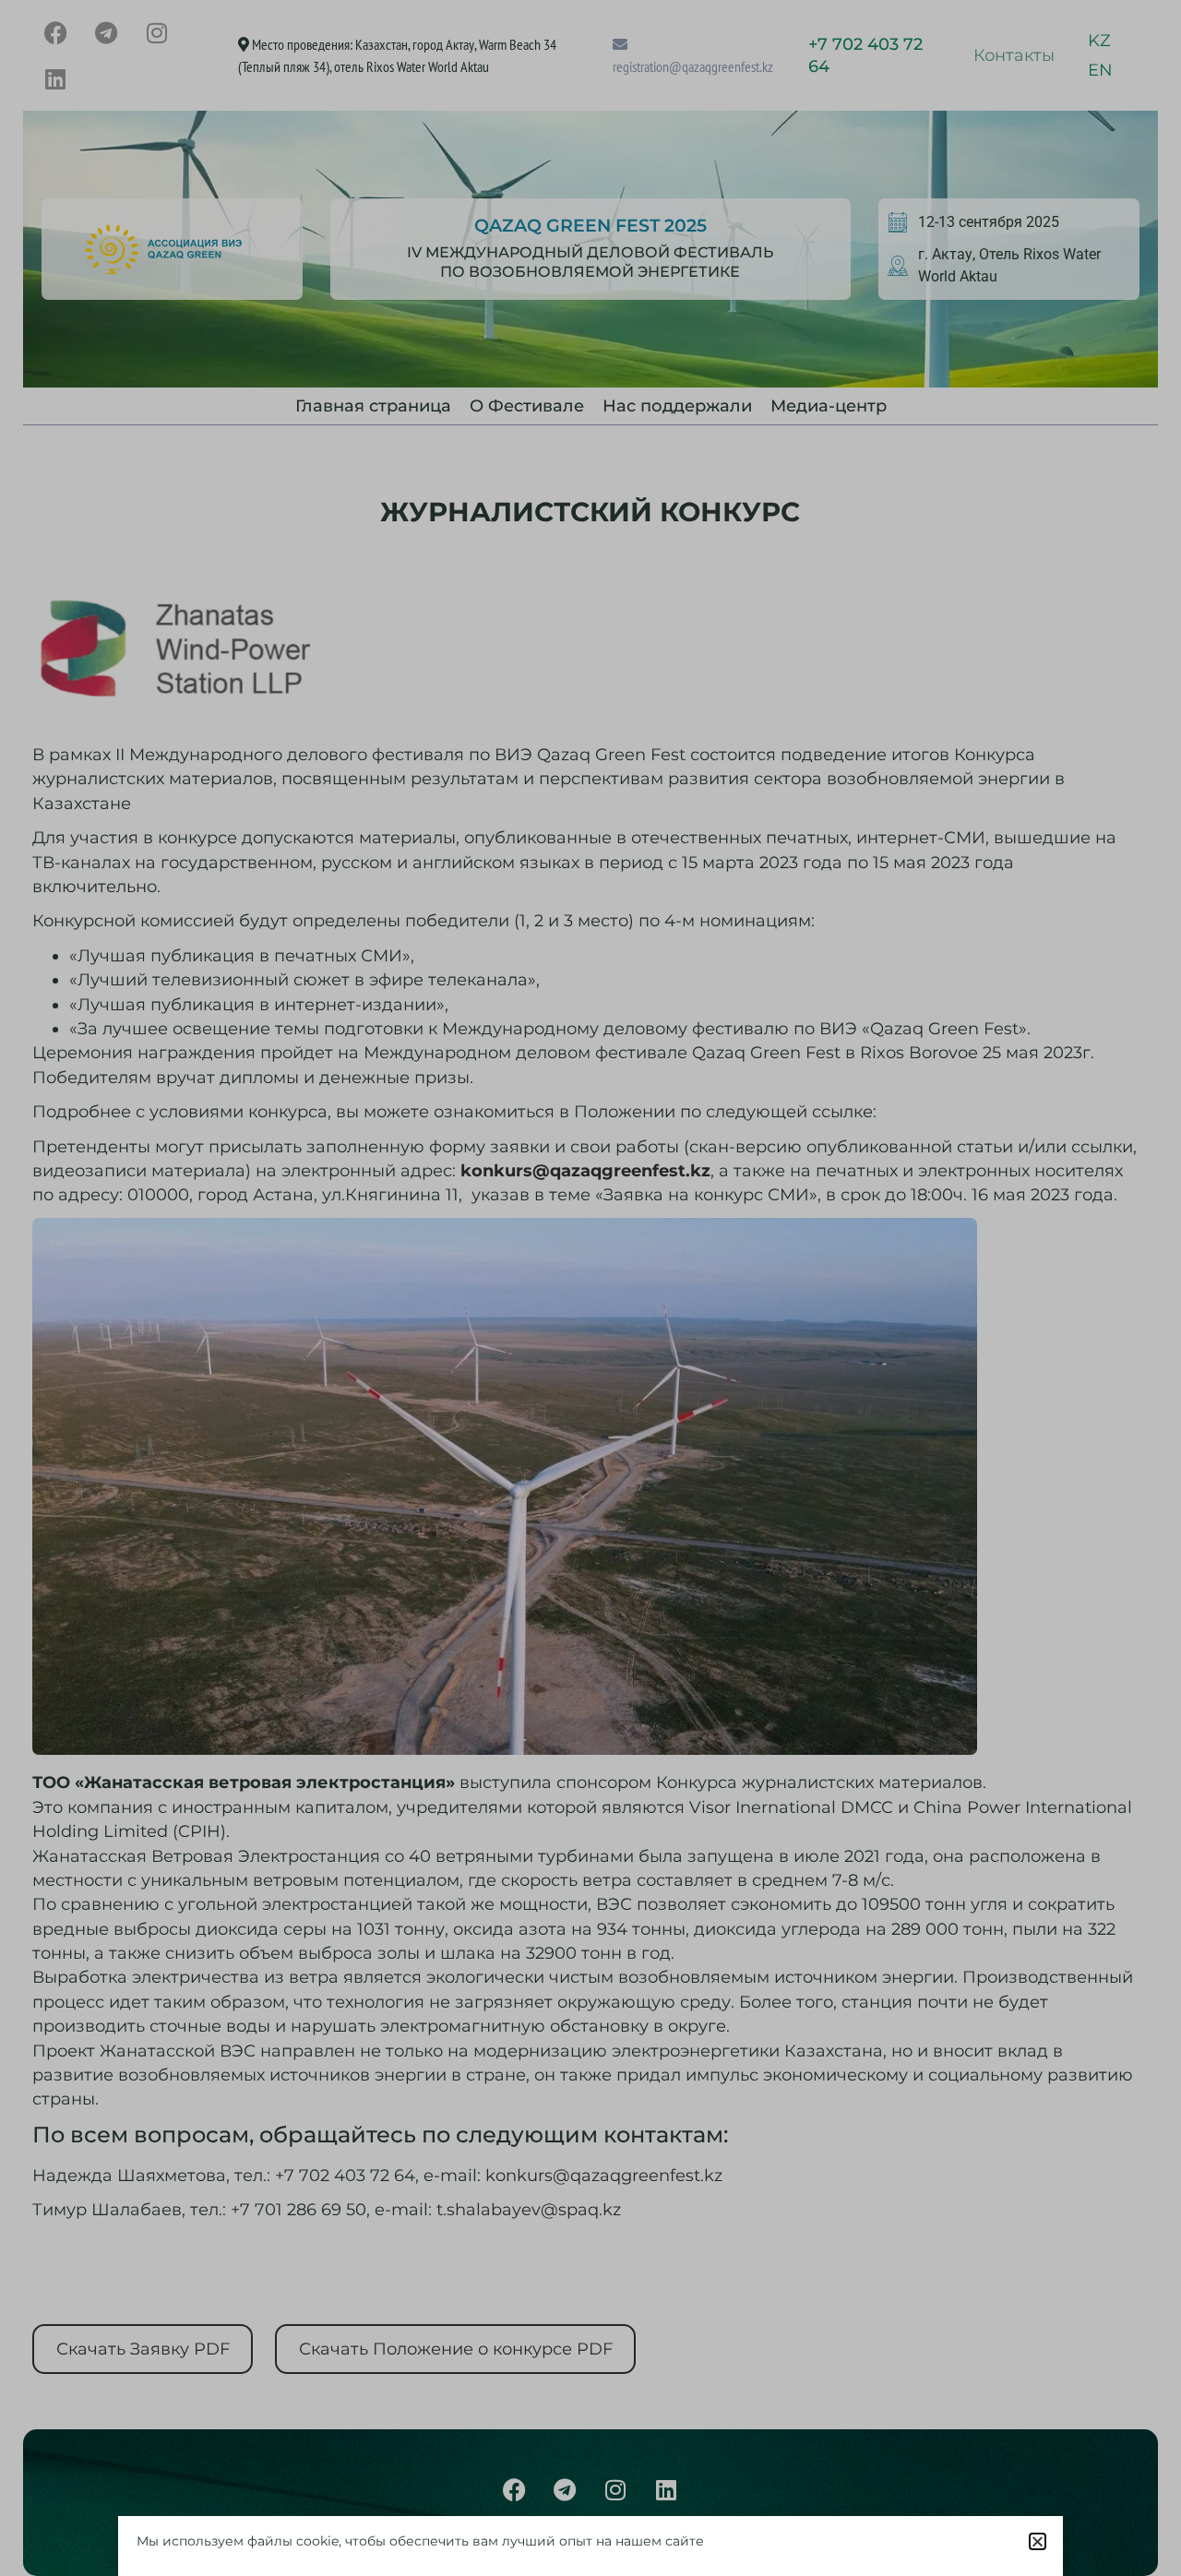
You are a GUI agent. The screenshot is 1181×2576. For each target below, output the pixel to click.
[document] (590, 1288)
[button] (1038, 2541)
